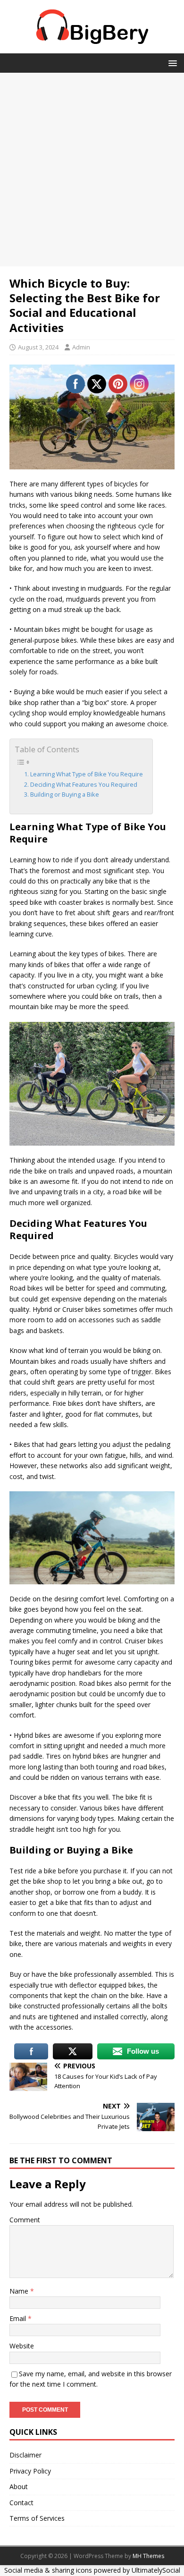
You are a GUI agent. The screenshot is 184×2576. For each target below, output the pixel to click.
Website (22, 2346)
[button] (171, 63)
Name (20, 2291)
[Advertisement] (92, 170)
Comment (25, 2220)
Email (19, 2318)
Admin (81, 347)
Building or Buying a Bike (65, 795)
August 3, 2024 (38, 347)
